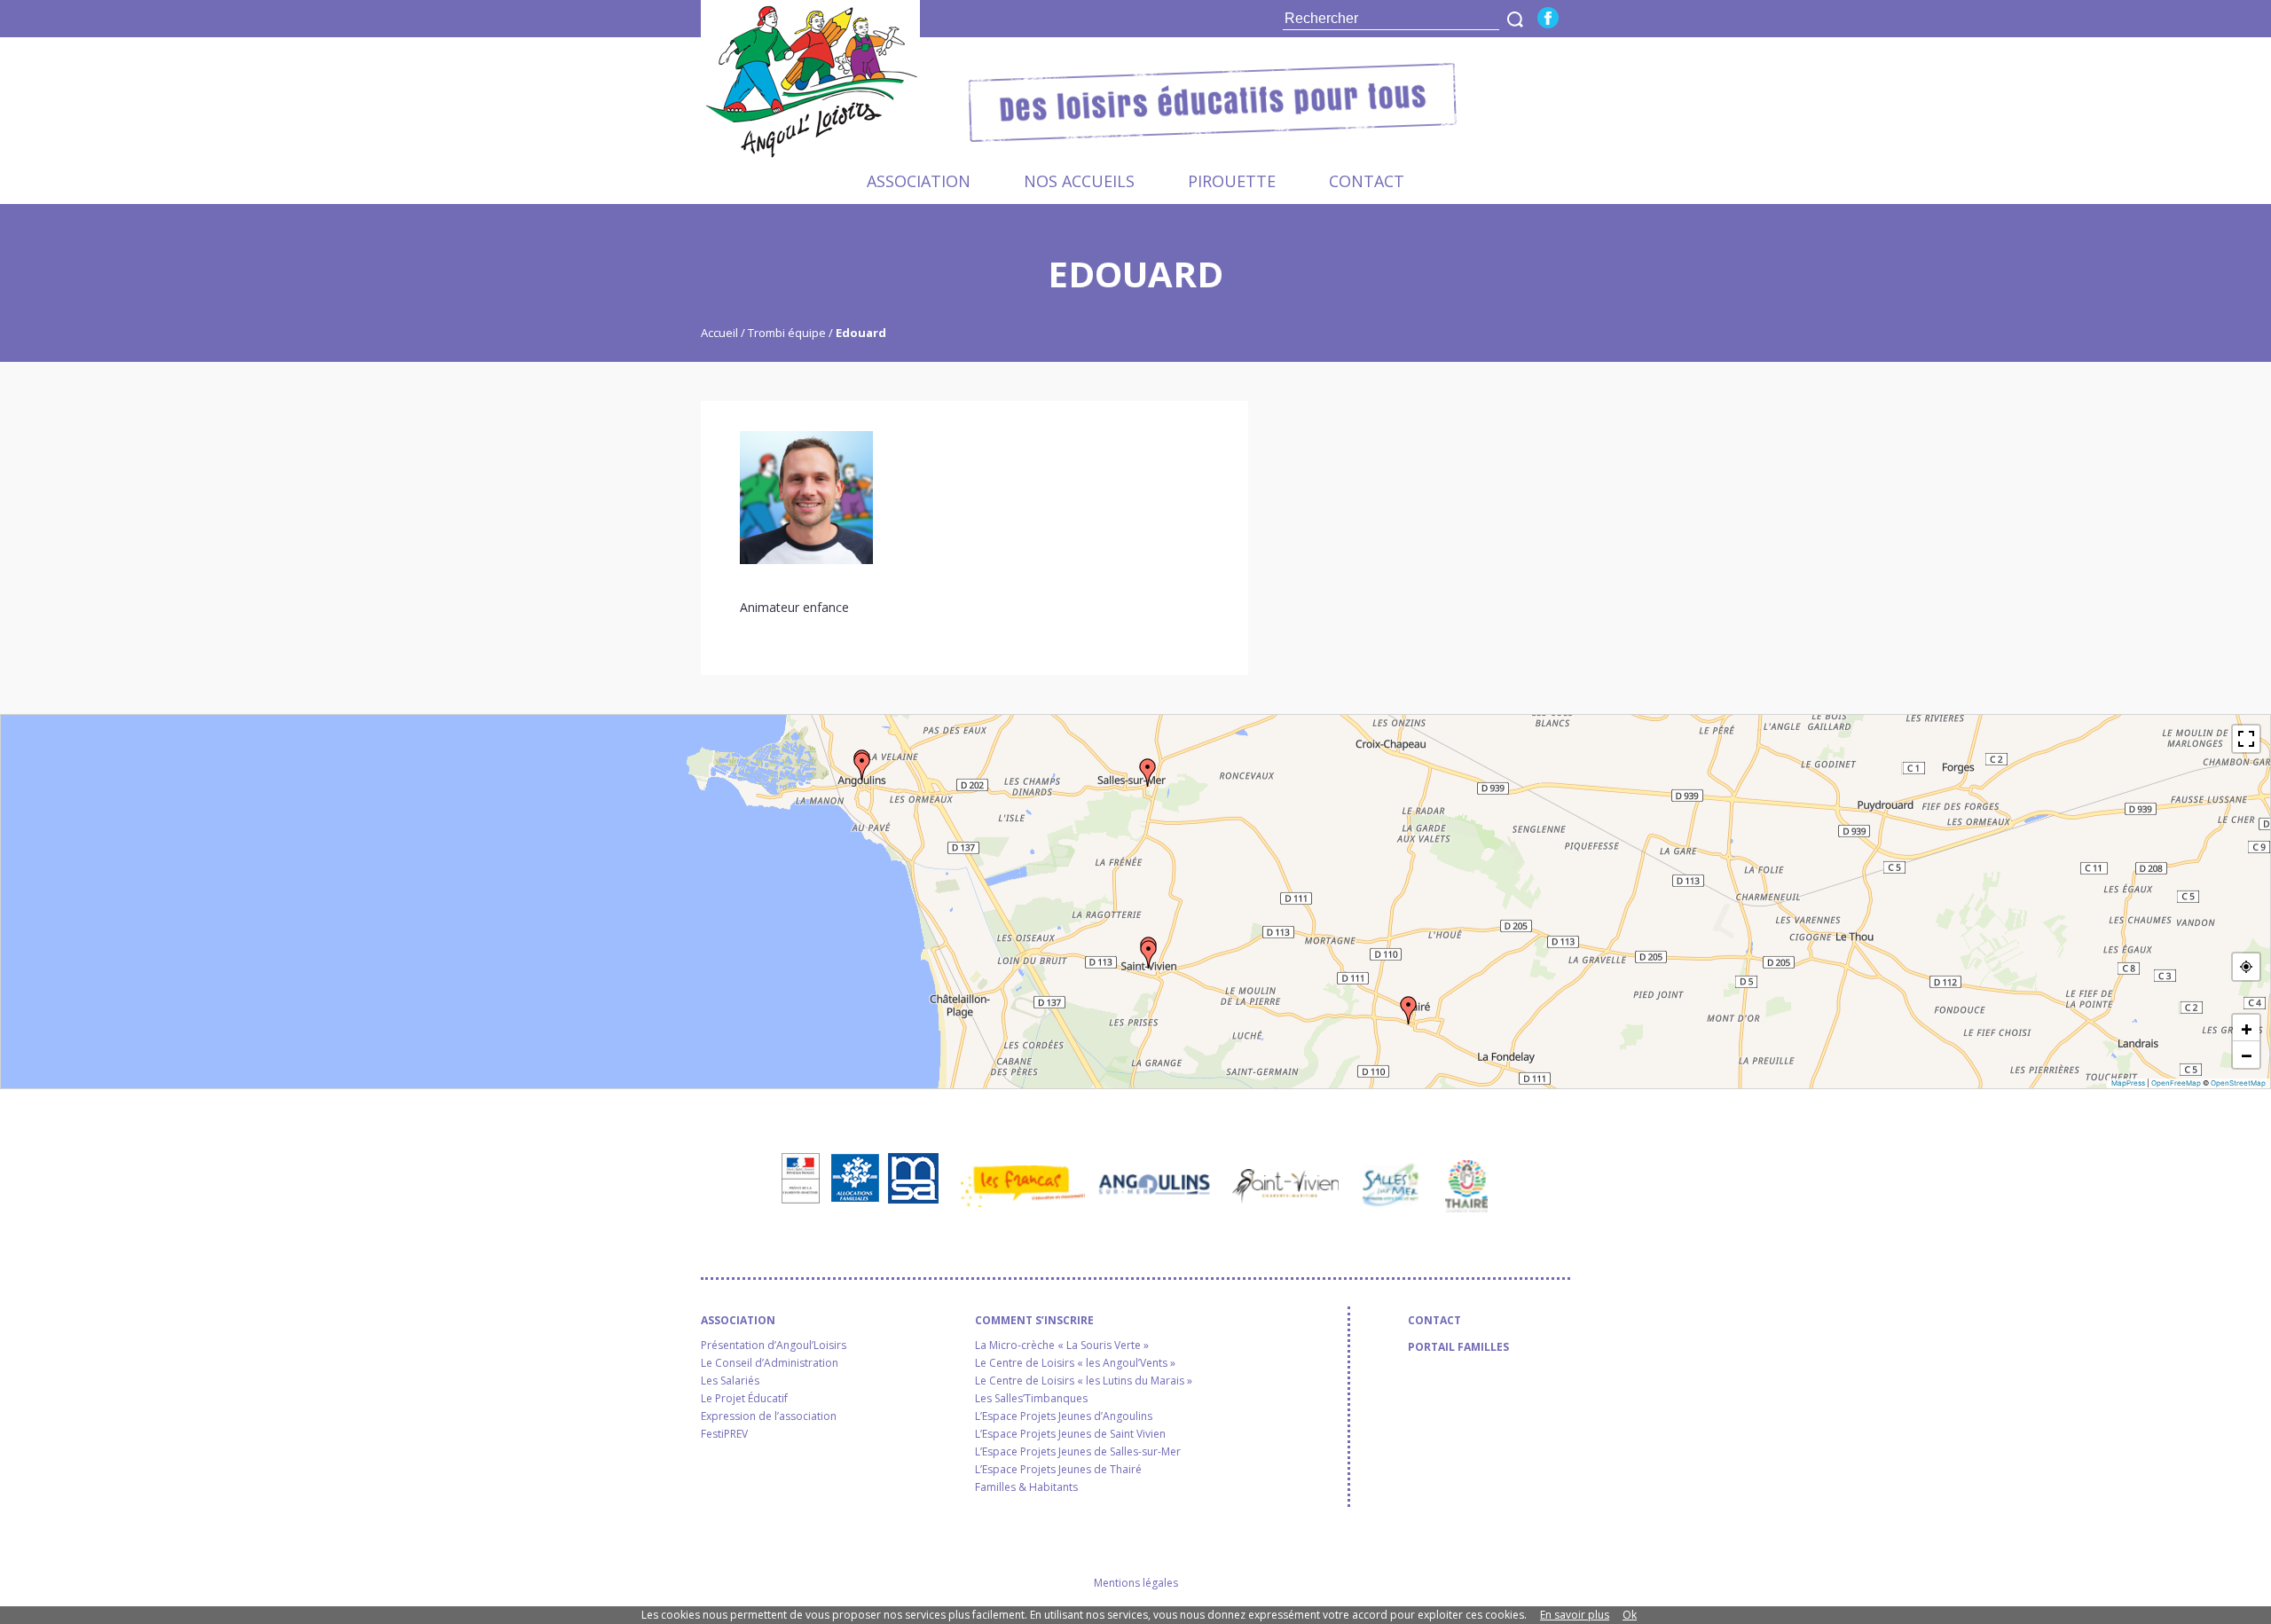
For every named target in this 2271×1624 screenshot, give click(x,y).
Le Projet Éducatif (744, 1399)
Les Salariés (730, 1381)
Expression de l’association (769, 1416)
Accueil (721, 333)
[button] (862, 766)
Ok (1630, 1615)
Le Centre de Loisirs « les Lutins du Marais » (1084, 1381)
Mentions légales (1136, 1583)
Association (919, 181)
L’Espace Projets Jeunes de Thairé (1058, 1470)
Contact (1367, 181)
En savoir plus (1575, 1615)
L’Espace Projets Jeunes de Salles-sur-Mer (1078, 1452)
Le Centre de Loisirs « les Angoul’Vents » (1075, 1363)
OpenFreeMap (2176, 1083)
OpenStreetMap (2238, 1083)
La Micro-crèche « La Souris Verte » (1062, 1345)
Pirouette (1232, 181)
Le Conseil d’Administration (770, 1363)
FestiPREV (724, 1434)
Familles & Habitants (1026, 1487)
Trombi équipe (787, 333)
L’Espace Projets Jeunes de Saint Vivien (1070, 1434)
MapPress (2128, 1083)
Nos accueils (1079, 181)
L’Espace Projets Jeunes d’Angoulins (1064, 1416)
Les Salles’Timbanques (1031, 1399)
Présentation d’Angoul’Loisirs (774, 1345)
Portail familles (1458, 1347)
